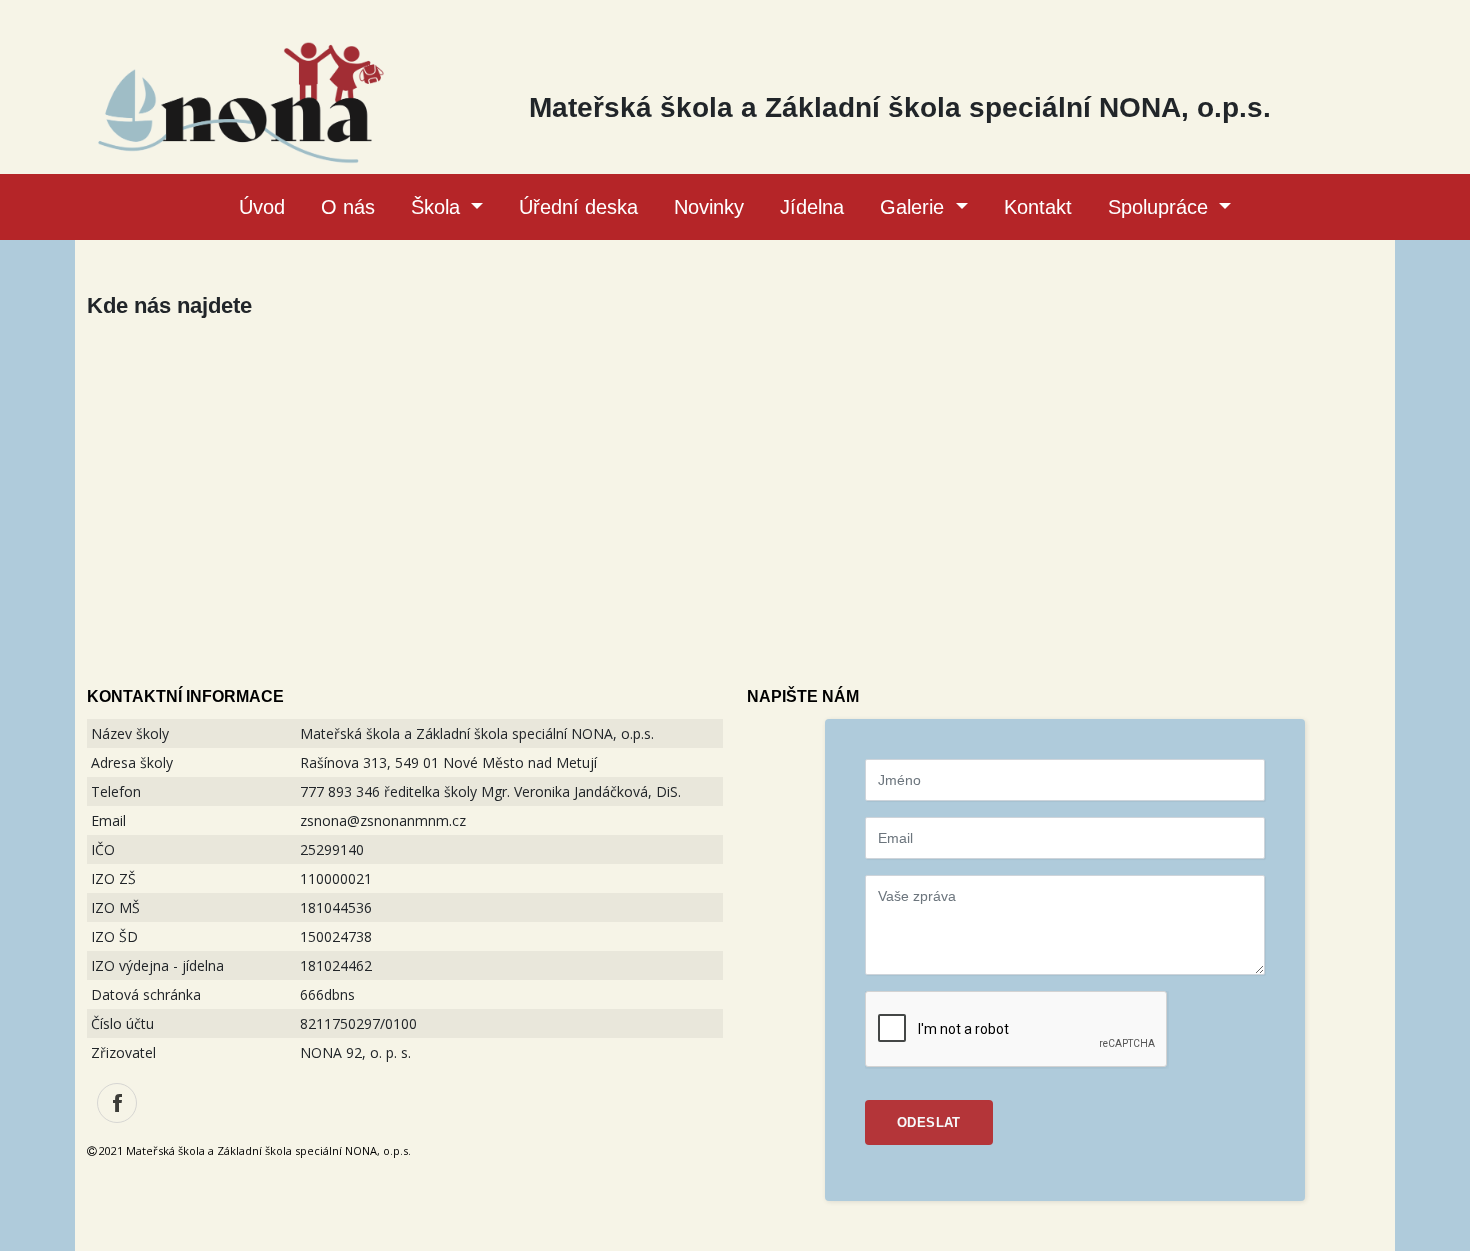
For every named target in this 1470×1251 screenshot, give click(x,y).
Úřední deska (578, 207)
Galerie (915, 207)
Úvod (262, 207)
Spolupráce (1161, 207)
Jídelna (812, 207)
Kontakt (1038, 207)
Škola (438, 207)
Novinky (709, 207)
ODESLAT (929, 1122)
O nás (348, 207)
